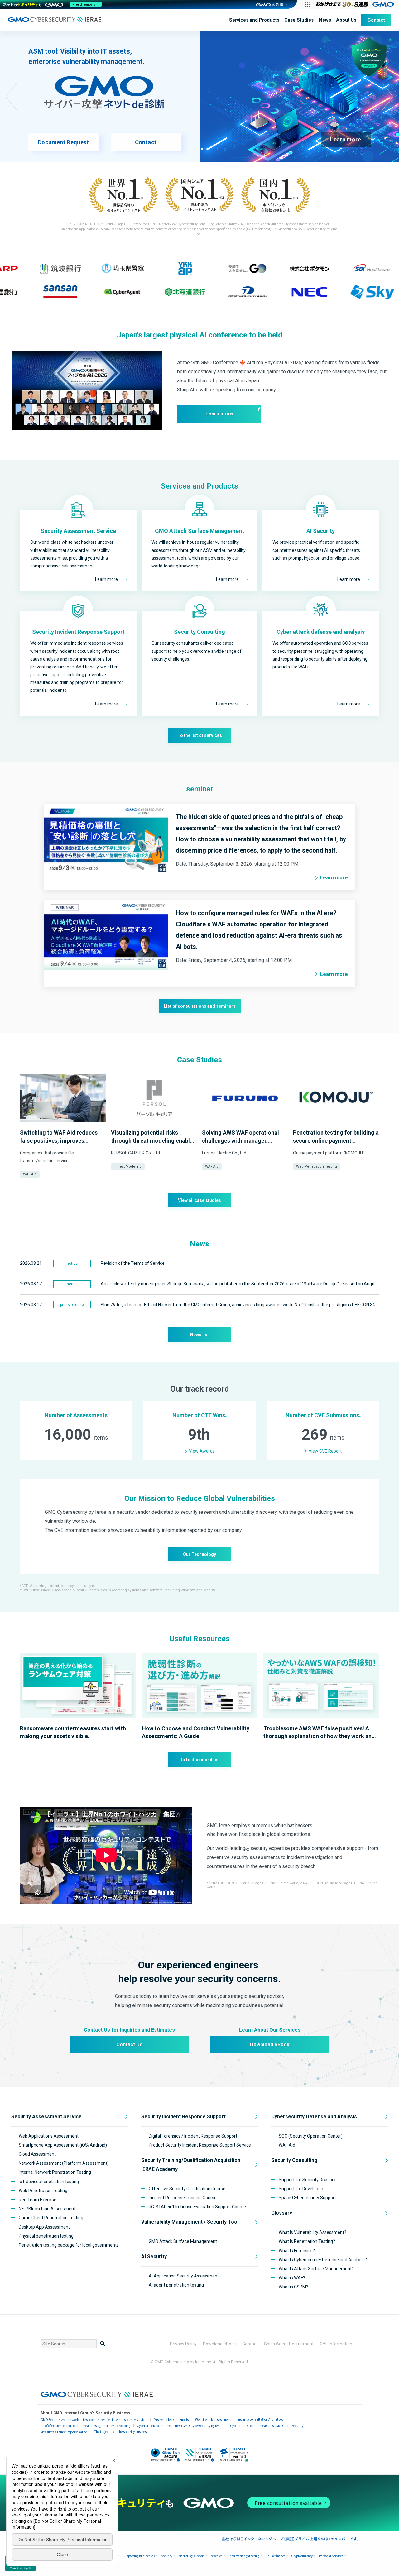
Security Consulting (294, 2160)
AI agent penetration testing (176, 2285)
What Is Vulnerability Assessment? (312, 2232)
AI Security (154, 2256)
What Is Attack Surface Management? (316, 2269)
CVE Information (336, 2344)
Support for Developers (302, 2189)
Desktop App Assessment (44, 2227)
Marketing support (192, 2556)
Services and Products (254, 20)
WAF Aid (30, 1174)
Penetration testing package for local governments (69, 2245)
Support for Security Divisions (308, 2180)
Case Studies (299, 20)
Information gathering (244, 2556)
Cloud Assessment (37, 2154)
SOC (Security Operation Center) (311, 2136)
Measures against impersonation (64, 2432)
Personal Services (331, 2556)
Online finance (275, 2556)
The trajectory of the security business (121, 2432)
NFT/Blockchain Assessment (47, 2209)
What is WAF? (292, 2278)
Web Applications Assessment (49, 2136)
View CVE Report (325, 1451)
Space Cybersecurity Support (307, 2198)
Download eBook (270, 2045)
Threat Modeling (128, 1166)
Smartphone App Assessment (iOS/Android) (63, 2145)
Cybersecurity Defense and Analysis (314, 2117)
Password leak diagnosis (171, 2419)
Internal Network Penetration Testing (55, 2172)
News (325, 20)
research (217, 2556)
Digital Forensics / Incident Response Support (193, 2136)
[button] (192, 149)
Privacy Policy (183, 2344)
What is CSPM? (293, 2287)
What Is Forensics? (297, 2251)
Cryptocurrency (302, 2556)
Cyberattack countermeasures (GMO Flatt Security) (267, 2426)
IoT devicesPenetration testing (49, 2182)
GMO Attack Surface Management (183, 2241)
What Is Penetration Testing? (307, 2241)
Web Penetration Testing (317, 1166)
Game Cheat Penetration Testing (51, 2218)
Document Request (63, 142)
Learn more (346, 139)
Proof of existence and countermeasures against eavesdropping (85, 2426)
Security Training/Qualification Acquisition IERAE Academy (191, 2165)
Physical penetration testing (46, 2236)
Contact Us (129, 2045)
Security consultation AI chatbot (260, 2419)
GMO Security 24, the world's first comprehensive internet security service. (94, 2419)
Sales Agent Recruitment (289, 2344)
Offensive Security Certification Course (187, 2189)
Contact (376, 20)
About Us (346, 20)
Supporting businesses (139, 2556)
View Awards (202, 1451)
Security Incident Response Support (183, 2117)
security (167, 2556)
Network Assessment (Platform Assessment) (64, 2163)
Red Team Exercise (38, 2200)
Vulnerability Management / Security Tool (190, 2222)
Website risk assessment (213, 2419)
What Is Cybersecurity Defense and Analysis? (323, 2260)
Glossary (282, 2213)
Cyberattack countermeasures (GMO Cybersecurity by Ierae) (180, 2426)
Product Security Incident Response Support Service (200, 2145)
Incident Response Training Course (183, 2198)
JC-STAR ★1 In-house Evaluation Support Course (197, 2207)
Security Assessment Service (46, 2117)
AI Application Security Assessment (184, 2276)
